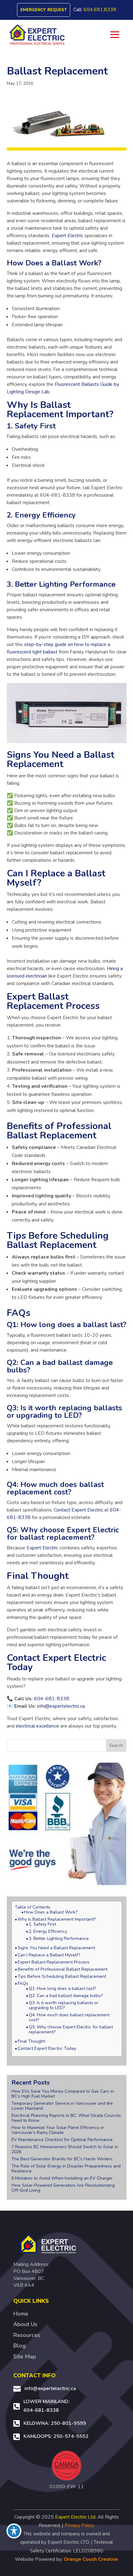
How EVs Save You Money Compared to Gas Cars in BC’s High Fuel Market (63, 2094)
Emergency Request (44, 10)
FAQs (23, 1984)
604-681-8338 (52, 1699)
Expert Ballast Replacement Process (54, 1962)
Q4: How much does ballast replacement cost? (69, 2018)
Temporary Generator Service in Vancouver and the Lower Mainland (62, 2106)
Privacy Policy (79, 2525)
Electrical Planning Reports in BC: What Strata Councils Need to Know (66, 2118)
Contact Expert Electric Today (47, 2049)
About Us (25, 2324)
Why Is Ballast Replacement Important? (57, 1919)
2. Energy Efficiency (48, 1932)
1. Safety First (42, 1924)
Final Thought (31, 2041)
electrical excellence (37, 1726)
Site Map (25, 2357)
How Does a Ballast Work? (51, 1912)
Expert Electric (67, 236)
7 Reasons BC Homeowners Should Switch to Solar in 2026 (65, 2149)
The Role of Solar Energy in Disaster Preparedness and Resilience (66, 2169)
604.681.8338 (100, 10)
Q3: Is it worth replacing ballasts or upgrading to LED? (64, 2005)
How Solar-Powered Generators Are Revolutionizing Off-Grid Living (63, 2188)
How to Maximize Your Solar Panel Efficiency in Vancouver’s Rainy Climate (58, 2130)
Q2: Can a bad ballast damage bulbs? (66, 1996)
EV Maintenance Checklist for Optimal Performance (62, 2140)
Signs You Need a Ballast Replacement (56, 1948)
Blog (19, 2346)
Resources (27, 2335)
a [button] (115, 35)
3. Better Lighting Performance (59, 1939)
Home (21, 2314)
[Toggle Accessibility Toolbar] (14, 2531)
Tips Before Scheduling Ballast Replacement (62, 1977)
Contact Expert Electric (78, 1510)
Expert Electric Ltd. (76, 2517)
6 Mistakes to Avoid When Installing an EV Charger (62, 2178)
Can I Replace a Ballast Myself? (49, 1955)
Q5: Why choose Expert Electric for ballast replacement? (71, 2030)
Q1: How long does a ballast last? (62, 1989)
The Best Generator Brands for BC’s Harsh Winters (62, 2159)
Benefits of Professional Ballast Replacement (62, 1969)
